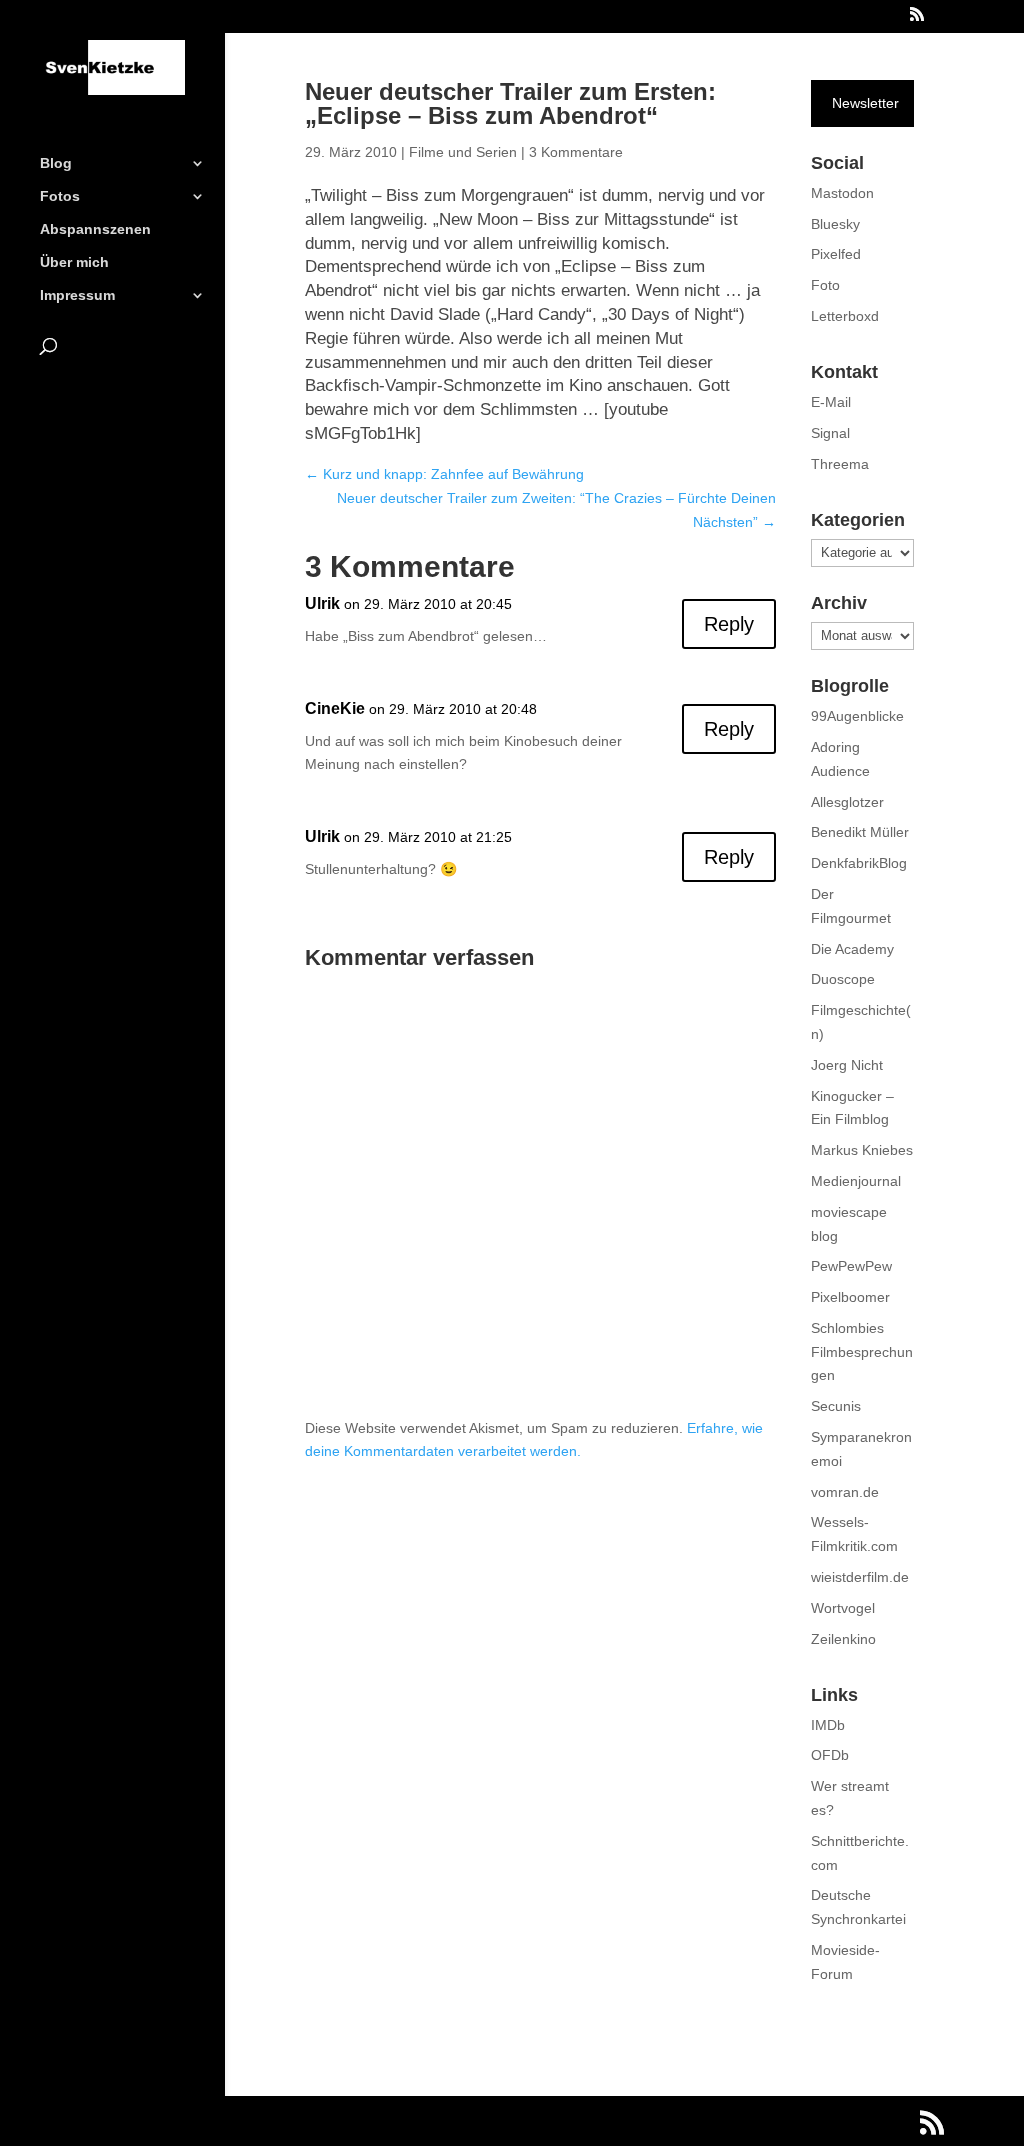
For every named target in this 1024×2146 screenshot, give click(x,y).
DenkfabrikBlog (859, 863)
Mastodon (842, 193)
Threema (840, 464)
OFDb (830, 1755)
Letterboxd (845, 316)
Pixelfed (836, 254)
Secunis (836, 1406)
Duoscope (843, 979)
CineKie (335, 708)
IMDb (828, 1725)
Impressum (77, 295)
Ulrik (322, 603)
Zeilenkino (843, 1639)
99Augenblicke (857, 716)
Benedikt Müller (860, 832)
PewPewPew (851, 1266)
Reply (729, 624)
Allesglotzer (847, 802)
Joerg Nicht (847, 1065)
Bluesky (835, 224)
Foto (825, 285)
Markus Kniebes (862, 1150)
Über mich (74, 262)
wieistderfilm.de (860, 1577)
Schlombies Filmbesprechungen (862, 1352)
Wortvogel (843, 1608)
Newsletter (865, 103)
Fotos (60, 196)
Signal (830, 433)
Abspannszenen (95, 229)
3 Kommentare (576, 152)
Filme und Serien (463, 152)
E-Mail (831, 402)
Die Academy (852, 949)
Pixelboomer (850, 1297)
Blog (56, 163)
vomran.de (845, 1492)
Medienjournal (856, 1181)
